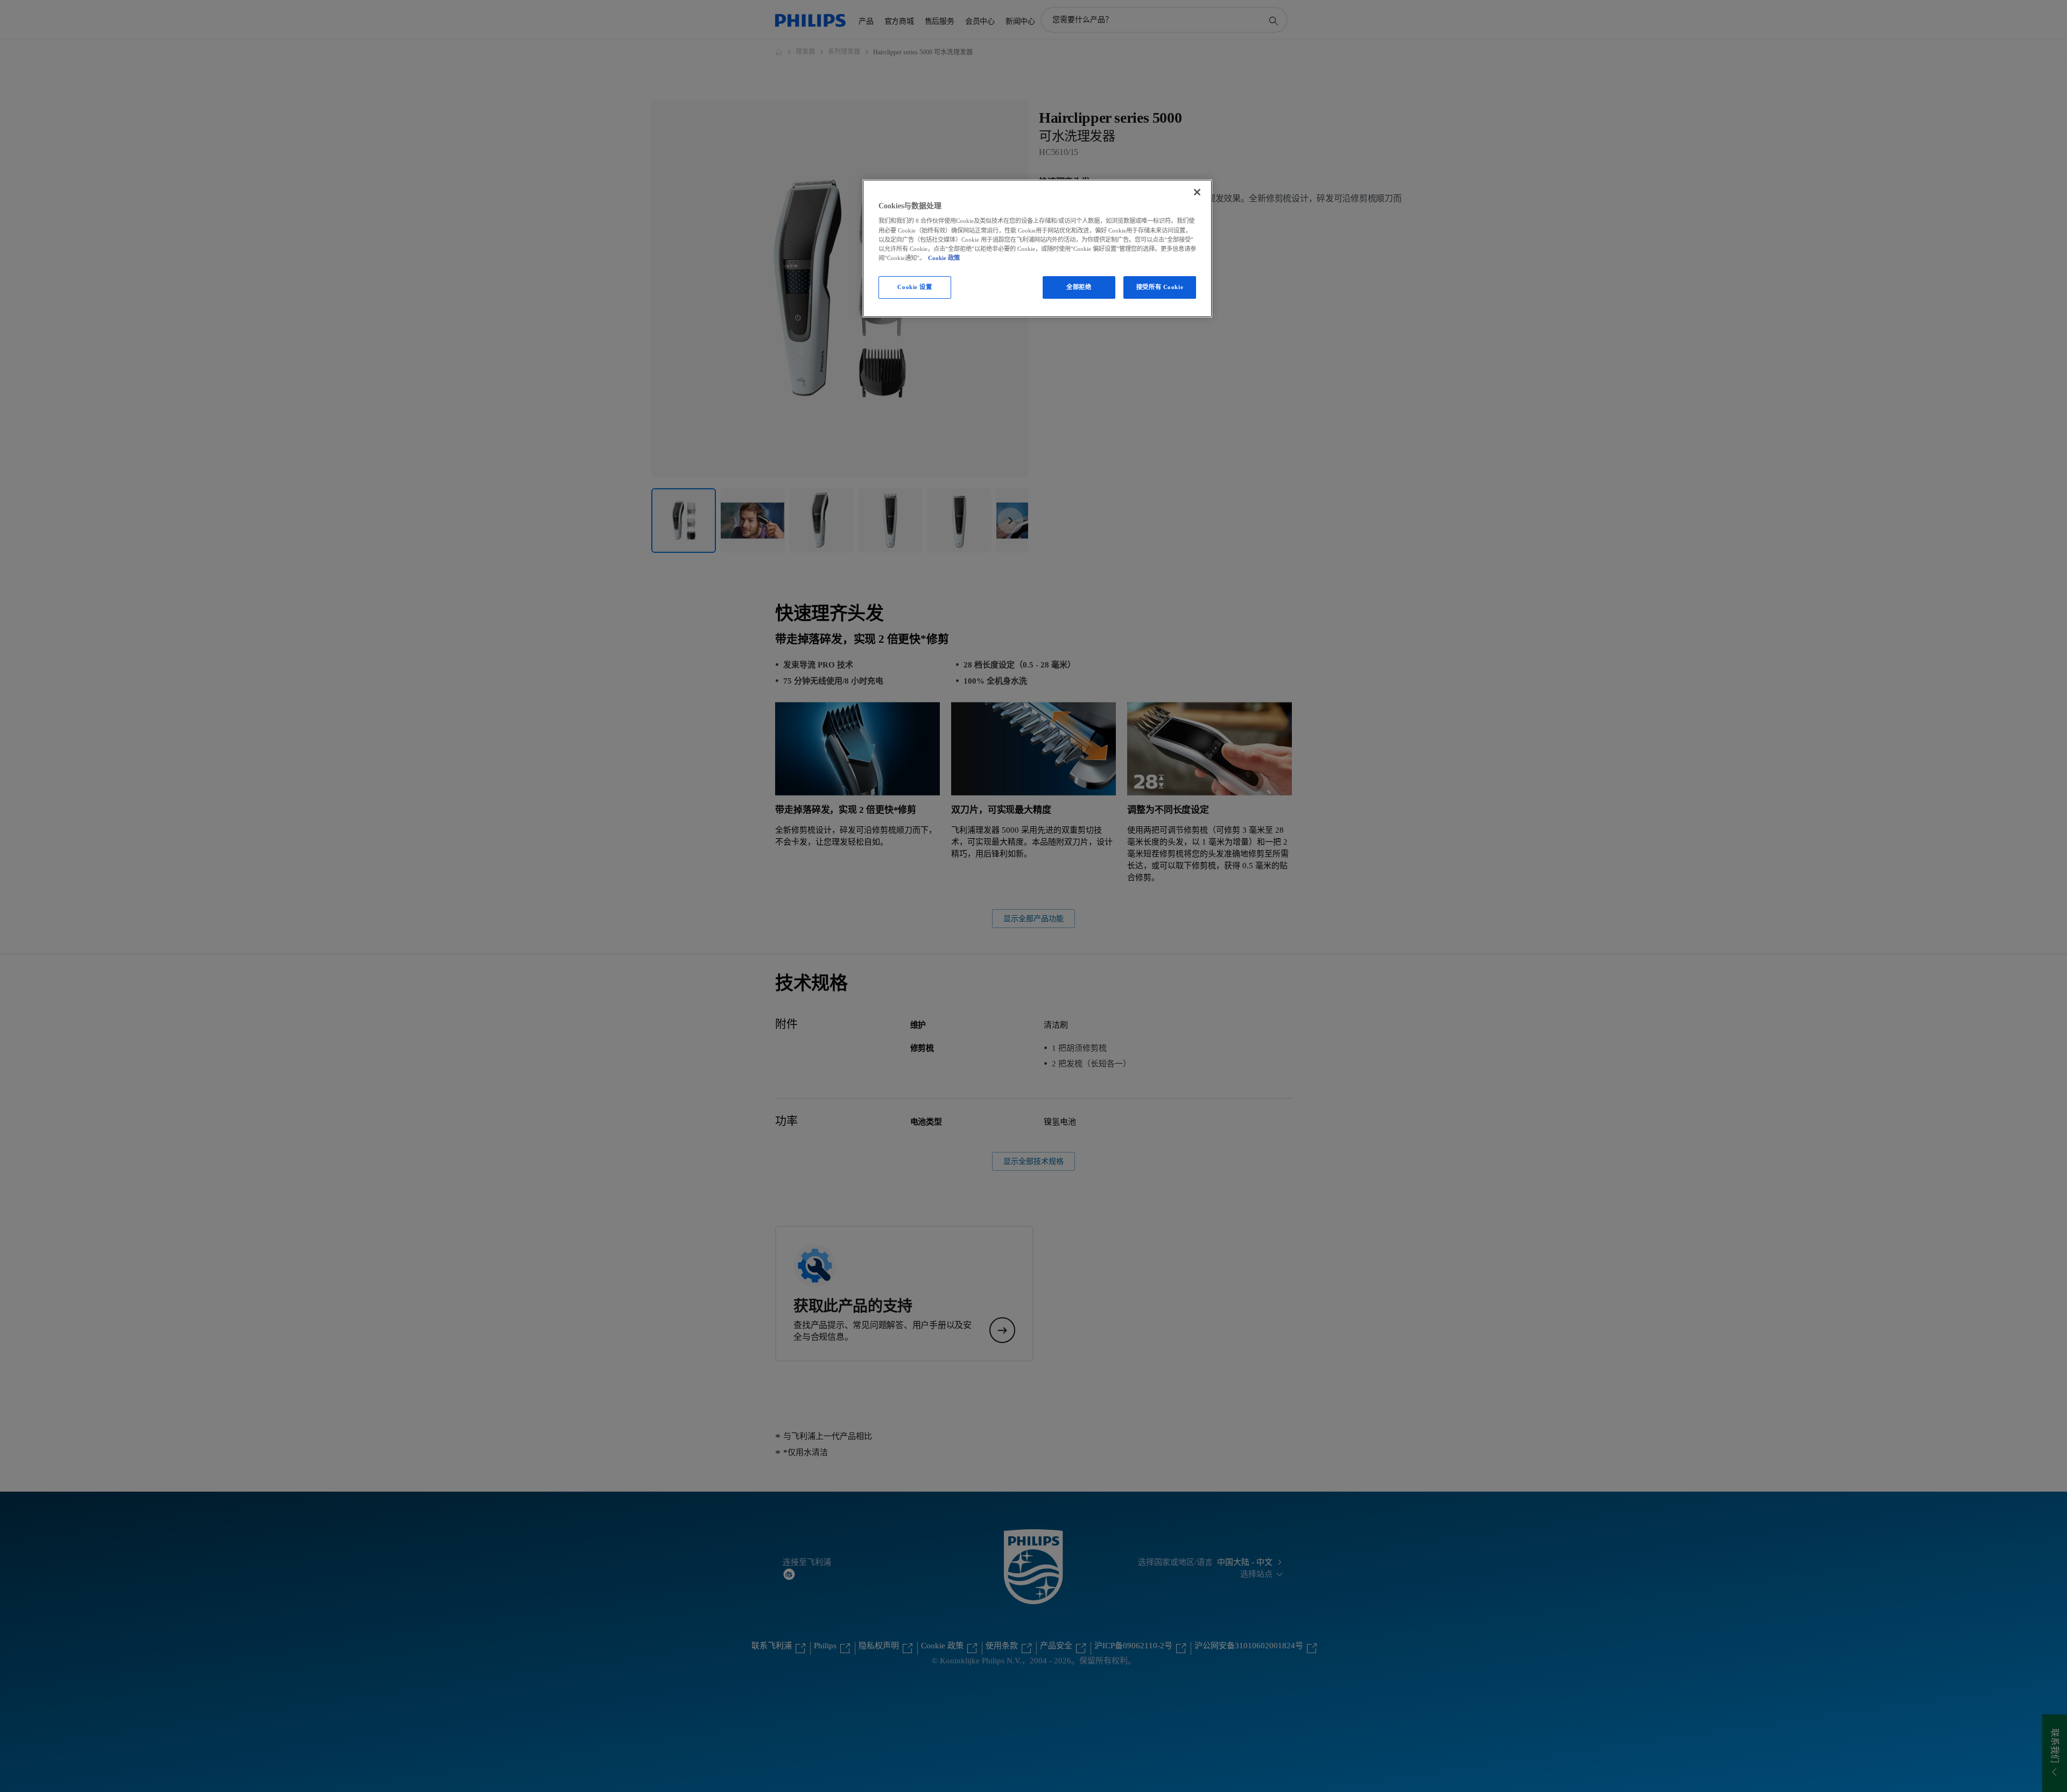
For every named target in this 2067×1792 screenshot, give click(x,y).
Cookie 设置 (915, 287)
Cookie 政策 (944, 258)
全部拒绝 (1079, 287)
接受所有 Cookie (1160, 287)
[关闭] (1197, 192)
